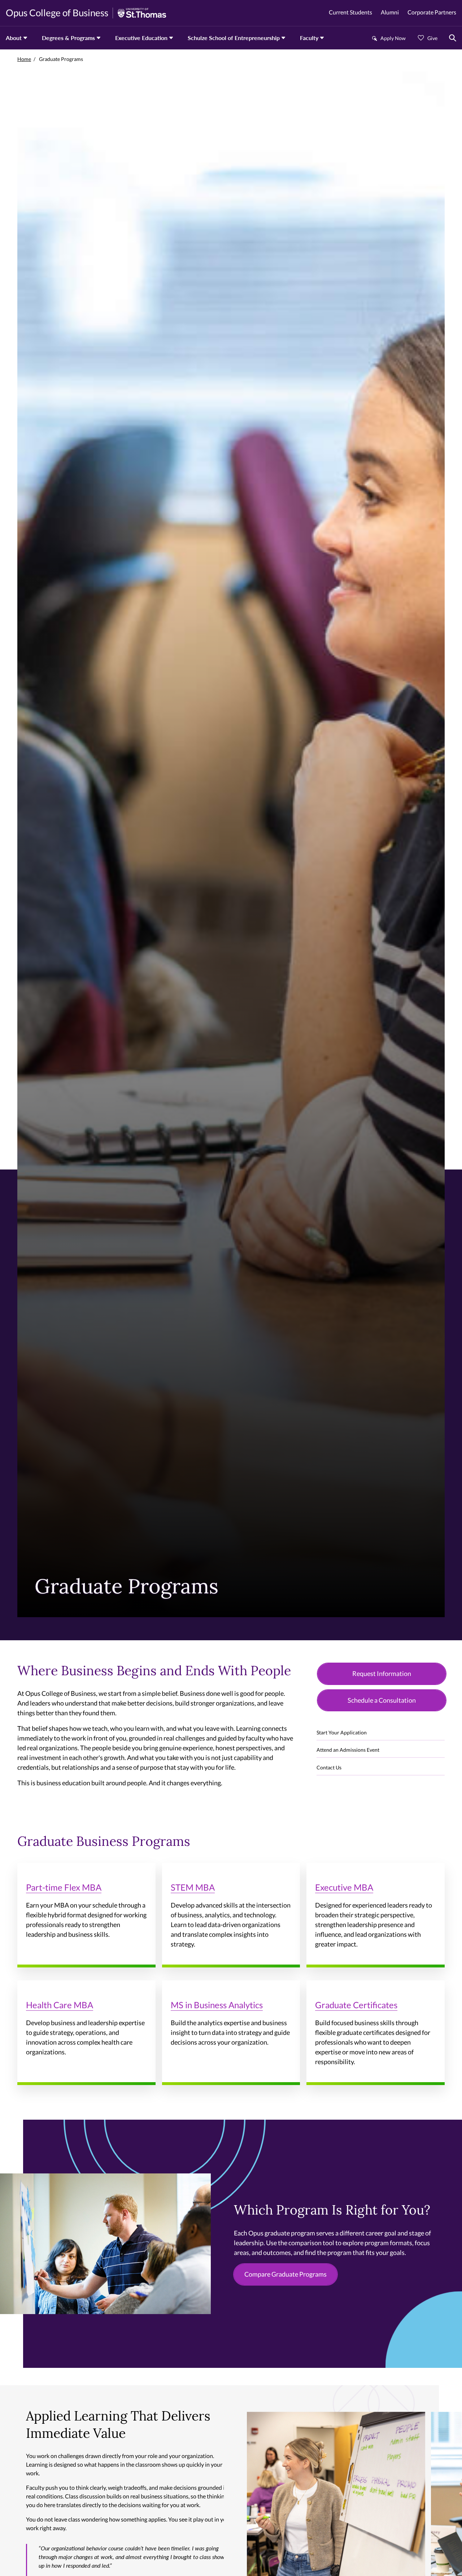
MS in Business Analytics (217, 2005)
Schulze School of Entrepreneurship (234, 38)
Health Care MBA (60, 2005)
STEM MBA (193, 1887)
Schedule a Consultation (382, 1700)
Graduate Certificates (356, 2005)
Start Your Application (342, 1732)
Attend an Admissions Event (348, 1750)
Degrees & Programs (68, 38)
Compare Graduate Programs (286, 2274)
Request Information (382, 1673)
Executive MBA (344, 1887)
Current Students (350, 12)
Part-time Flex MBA (64, 1887)
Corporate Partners (432, 12)
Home (24, 59)
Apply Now (393, 38)
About (14, 38)
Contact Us (329, 1767)
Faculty (309, 38)
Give (432, 38)
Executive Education (141, 38)
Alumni (390, 12)
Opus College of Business (57, 13)
